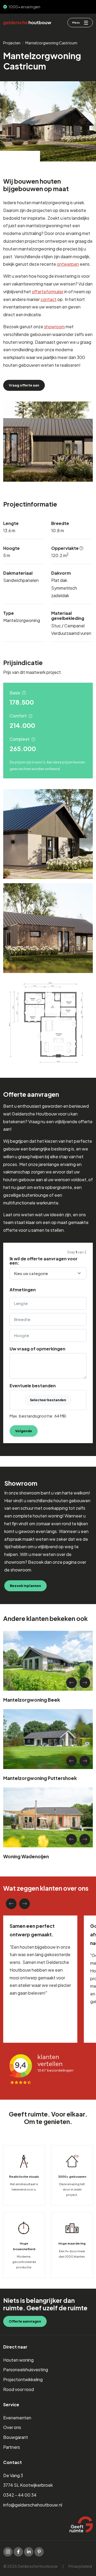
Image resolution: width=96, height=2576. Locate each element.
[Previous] (71, 1683)
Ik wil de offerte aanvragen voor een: (44, 1261)
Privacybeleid (80, 2566)
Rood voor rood (19, 2389)
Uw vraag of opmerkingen (37, 1349)
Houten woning (18, 2360)
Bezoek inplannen (25, 1586)
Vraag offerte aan (24, 385)
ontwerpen (68, 264)
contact (49, 299)
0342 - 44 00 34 (20, 2495)
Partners (12, 2447)
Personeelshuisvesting (26, 2370)
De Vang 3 (13, 2475)
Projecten (12, 43)
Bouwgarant (16, 2437)
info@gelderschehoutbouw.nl (33, 2505)
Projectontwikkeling (23, 2379)
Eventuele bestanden (33, 1386)
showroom (54, 327)
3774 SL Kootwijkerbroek (28, 2485)
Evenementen (17, 2417)
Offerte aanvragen (25, 2321)
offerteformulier (48, 291)
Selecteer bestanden (48, 1400)
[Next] (85, 1683)
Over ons (12, 2427)
